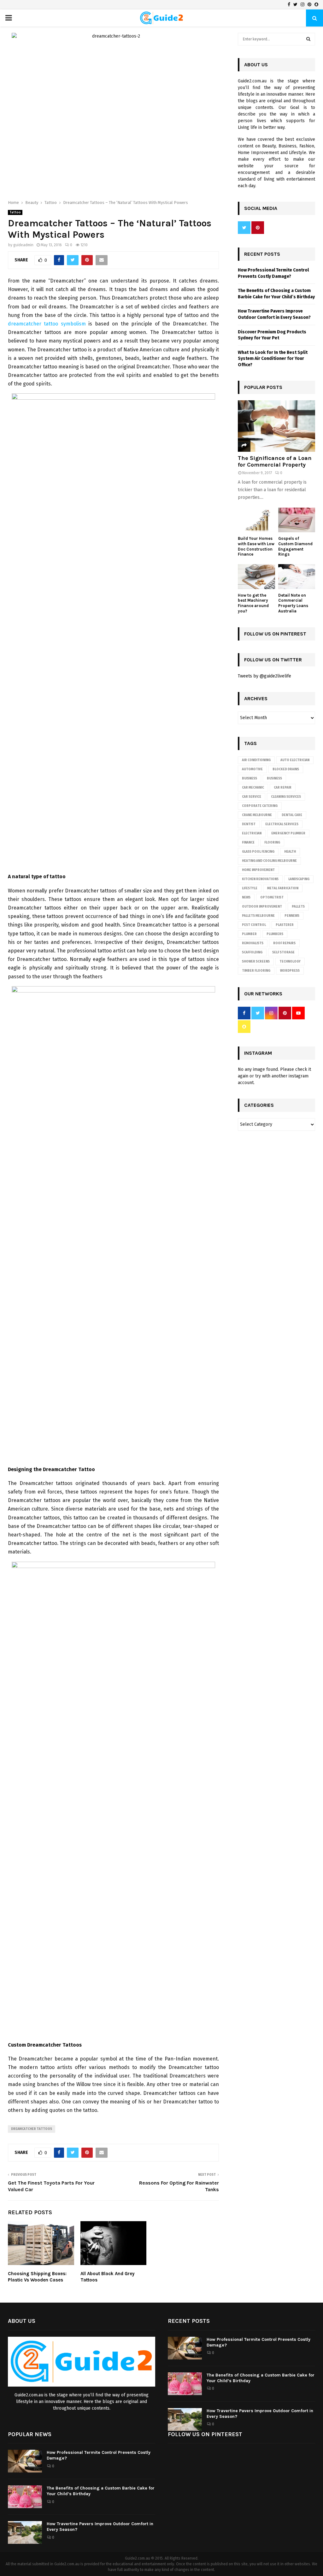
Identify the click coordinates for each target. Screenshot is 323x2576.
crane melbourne (257, 815)
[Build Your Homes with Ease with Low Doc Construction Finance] (256, 520)
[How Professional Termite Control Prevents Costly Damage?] (185, 2348)
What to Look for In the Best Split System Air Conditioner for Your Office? (273, 359)
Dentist (249, 824)
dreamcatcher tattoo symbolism (47, 324)
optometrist (272, 897)
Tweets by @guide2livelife (264, 676)
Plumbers (275, 934)
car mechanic (253, 788)
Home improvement (258, 870)
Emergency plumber (288, 833)
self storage (283, 952)
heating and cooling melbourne (269, 861)
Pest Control (254, 925)
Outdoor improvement (262, 907)
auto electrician (295, 760)
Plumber (249, 934)
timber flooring (256, 971)
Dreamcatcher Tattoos (32, 2129)
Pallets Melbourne (258, 916)
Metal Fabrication (283, 888)
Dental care (292, 815)
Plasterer (285, 925)
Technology (290, 962)
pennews (292, 916)
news (246, 897)
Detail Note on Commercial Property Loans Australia (293, 603)
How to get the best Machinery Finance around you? (253, 603)
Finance (248, 843)
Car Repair (283, 788)
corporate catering (260, 806)
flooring (272, 843)
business (274, 778)
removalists (253, 943)
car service (252, 797)
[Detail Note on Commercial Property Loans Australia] (297, 576)
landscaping (299, 879)
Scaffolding (252, 952)
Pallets (298, 907)
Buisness (250, 778)
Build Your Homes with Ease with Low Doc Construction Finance (256, 546)
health (290, 852)
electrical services (282, 824)
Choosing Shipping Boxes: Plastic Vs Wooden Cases (37, 2277)
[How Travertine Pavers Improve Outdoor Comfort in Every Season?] (185, 2419)
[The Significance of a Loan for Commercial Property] (276, 426)
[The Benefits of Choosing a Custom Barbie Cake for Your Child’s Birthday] (185, 2384)
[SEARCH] (308, 39)
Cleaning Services (286, 797)
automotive (252, 769)
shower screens (256, 962)
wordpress (290, 971)
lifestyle (250, 888)
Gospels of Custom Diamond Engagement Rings (295, 546)
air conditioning (256, 760)
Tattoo (15, 212)
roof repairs (284, 943)
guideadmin (23, 245)
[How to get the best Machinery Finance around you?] (256, 576)
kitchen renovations (260, 879)
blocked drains (286, 769)
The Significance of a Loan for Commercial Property (275, 462)
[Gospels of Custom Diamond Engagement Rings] (297, 520)
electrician (252, 833)
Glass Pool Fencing (258, 852)
